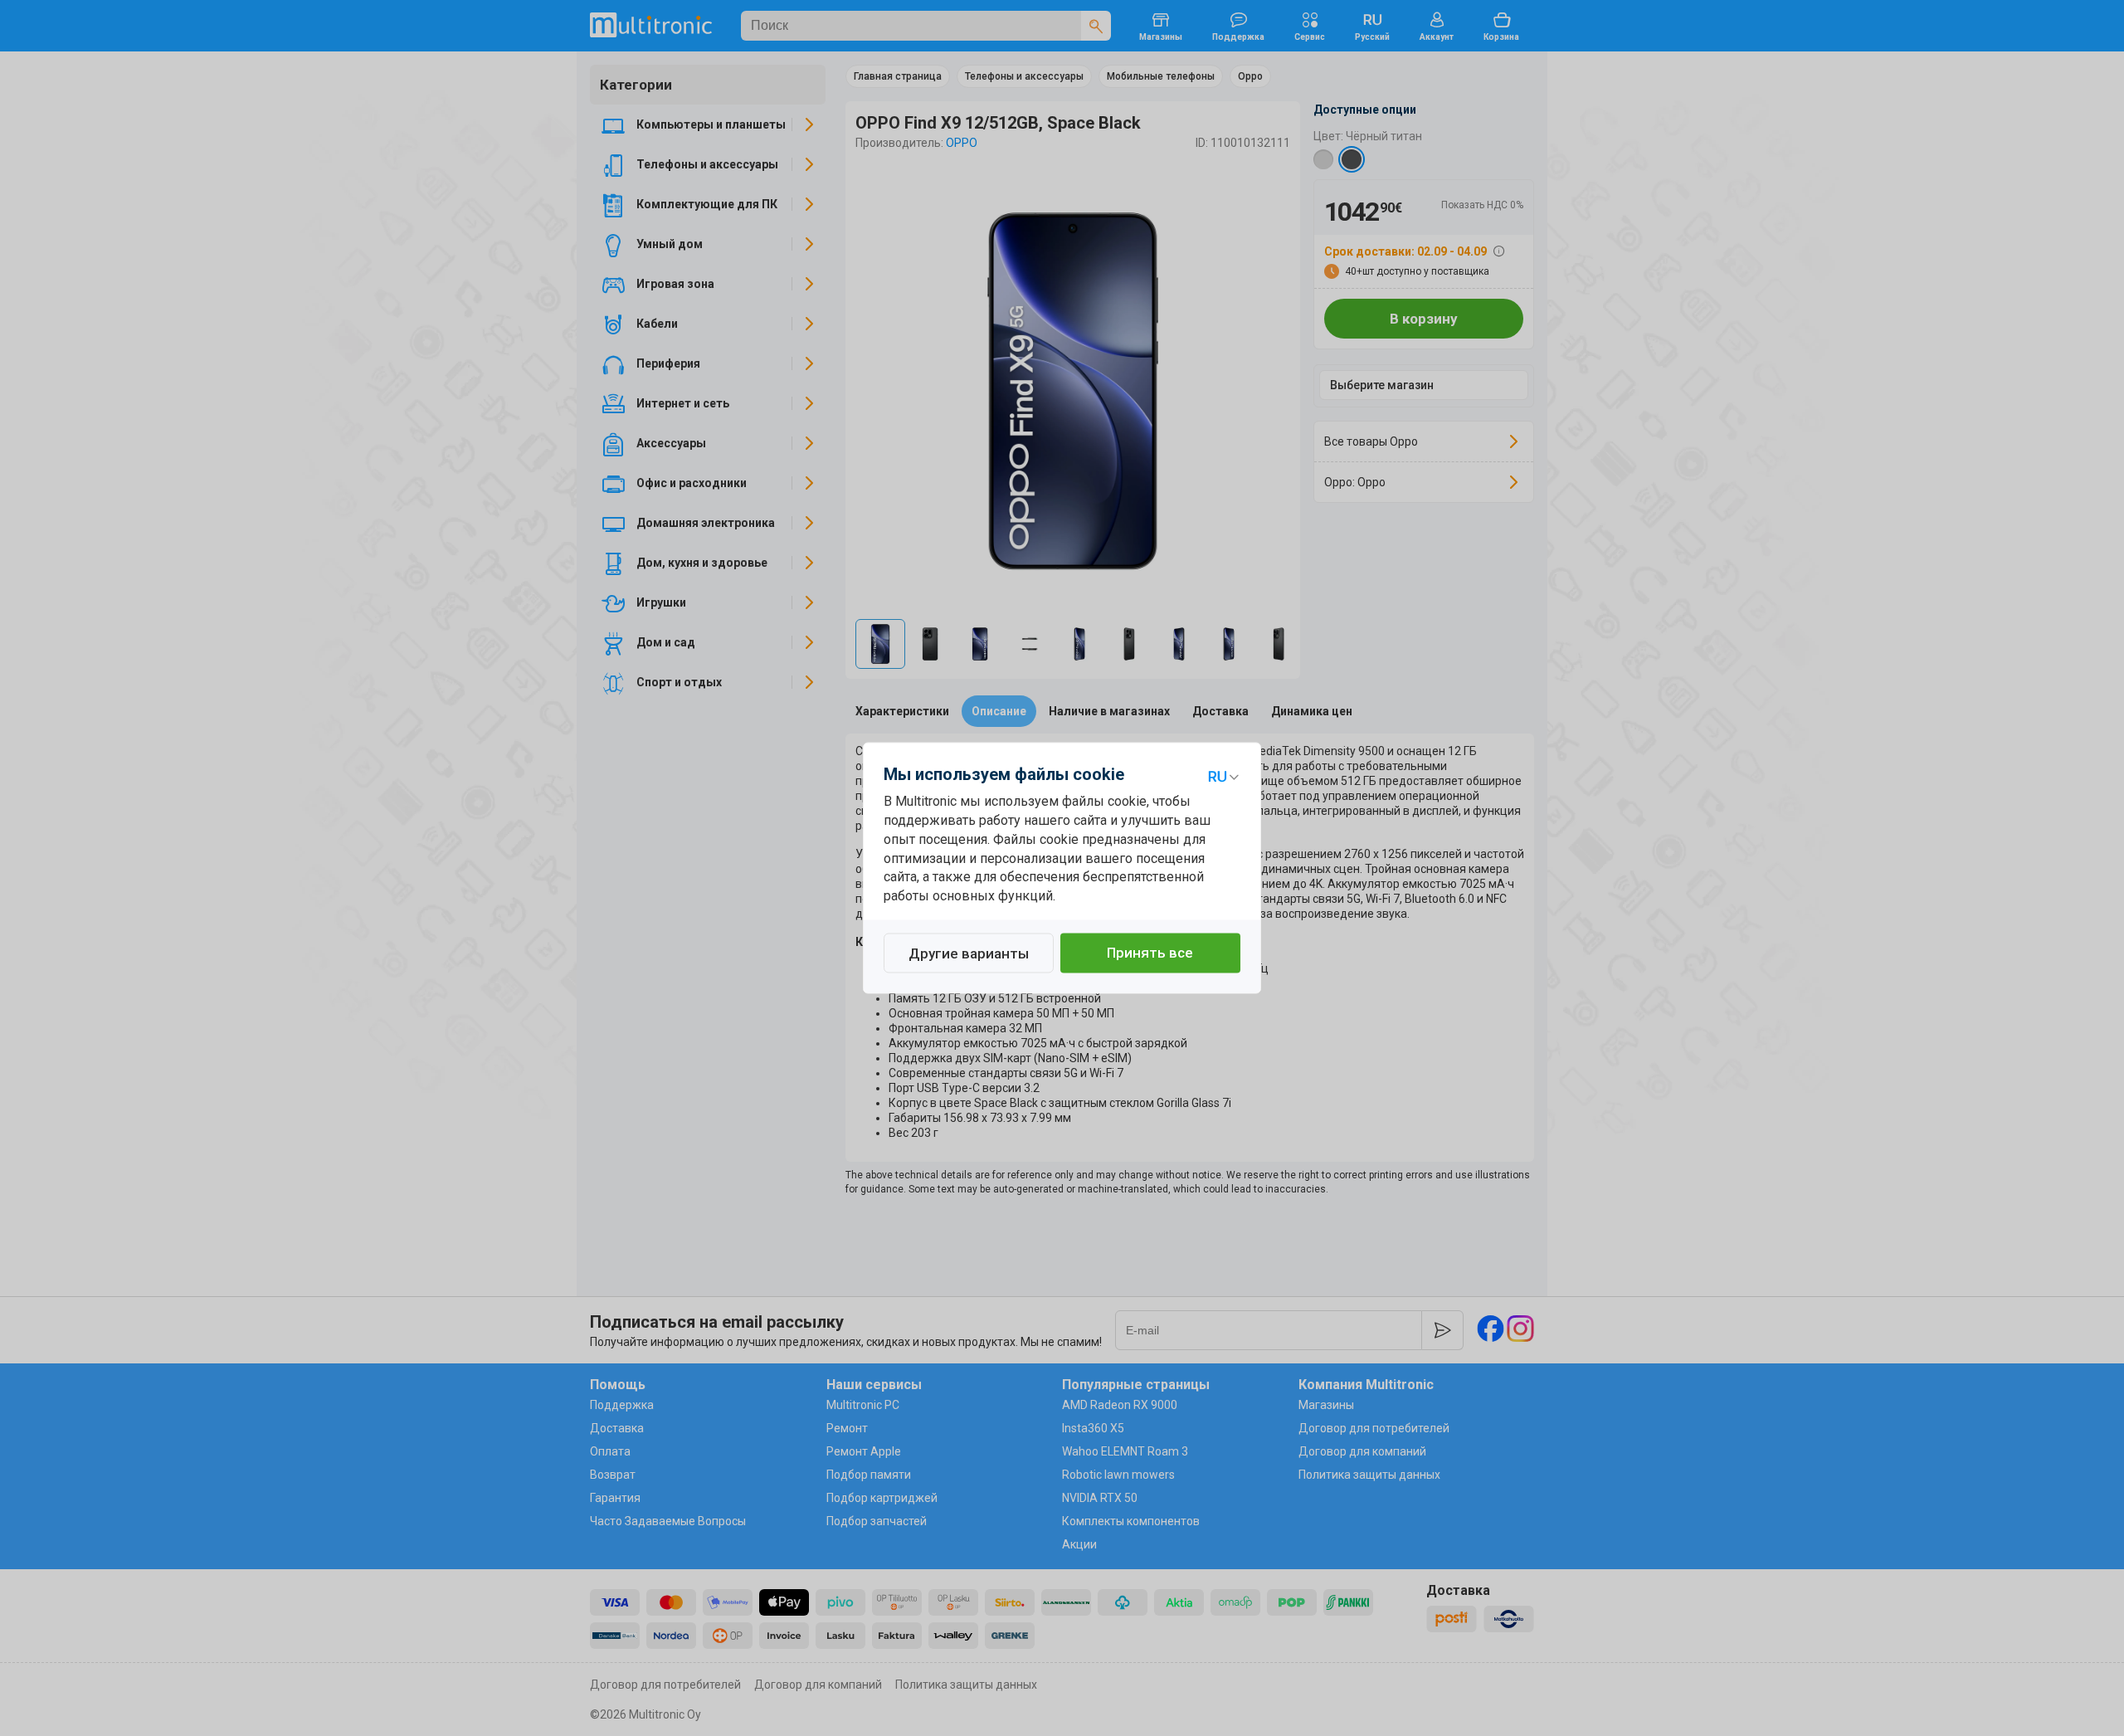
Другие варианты (969, 954)
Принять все (1150, 953)
